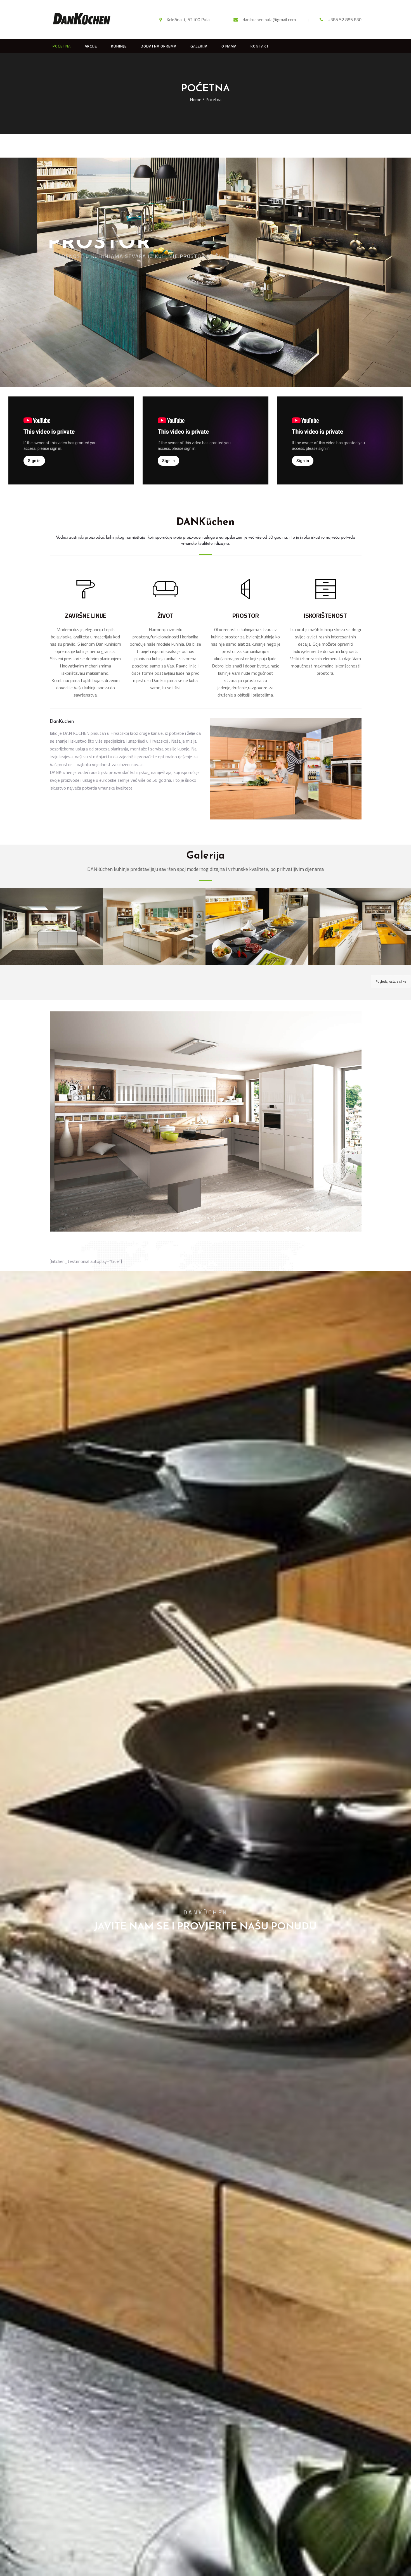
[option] (71, 441)
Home (196, 99)
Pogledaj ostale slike (391, 981)
